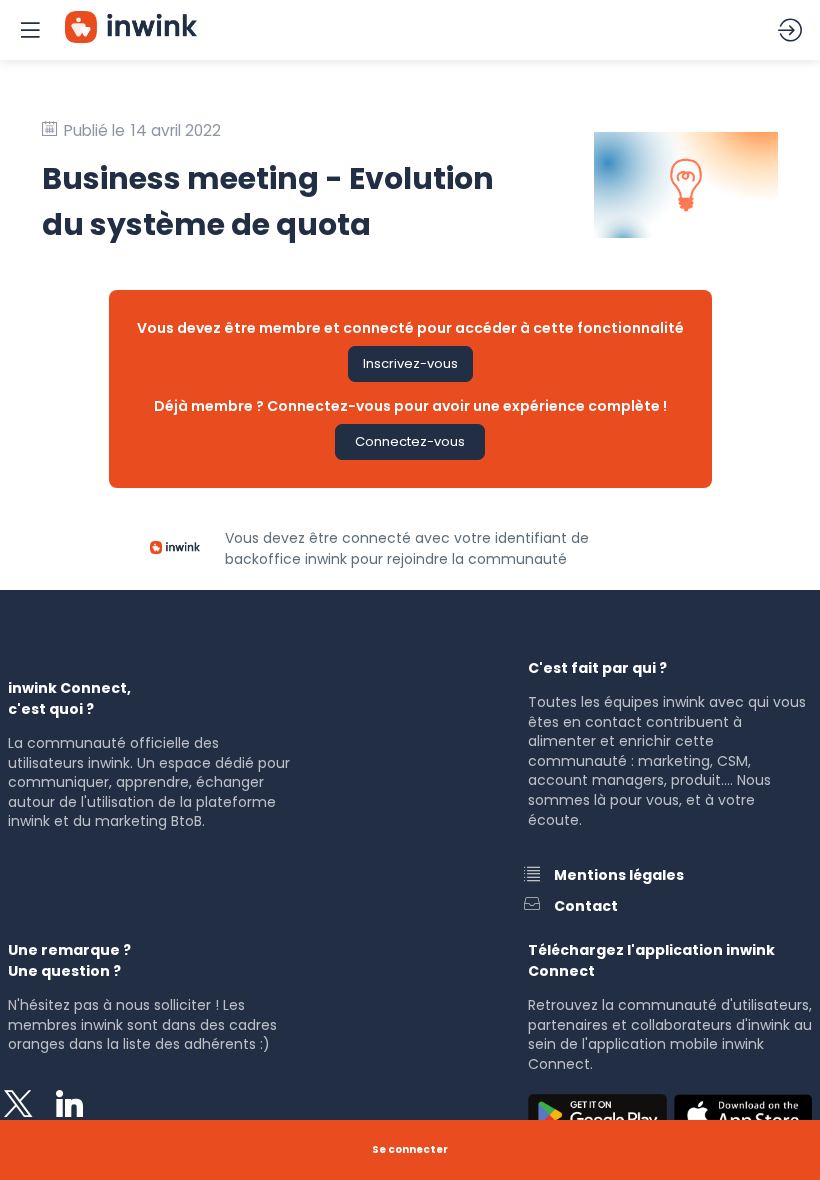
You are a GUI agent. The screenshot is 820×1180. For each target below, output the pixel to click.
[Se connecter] (790, 30)
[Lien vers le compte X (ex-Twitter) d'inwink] (23, 1107)
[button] (410, 364)
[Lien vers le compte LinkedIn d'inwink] (74, 1107)
